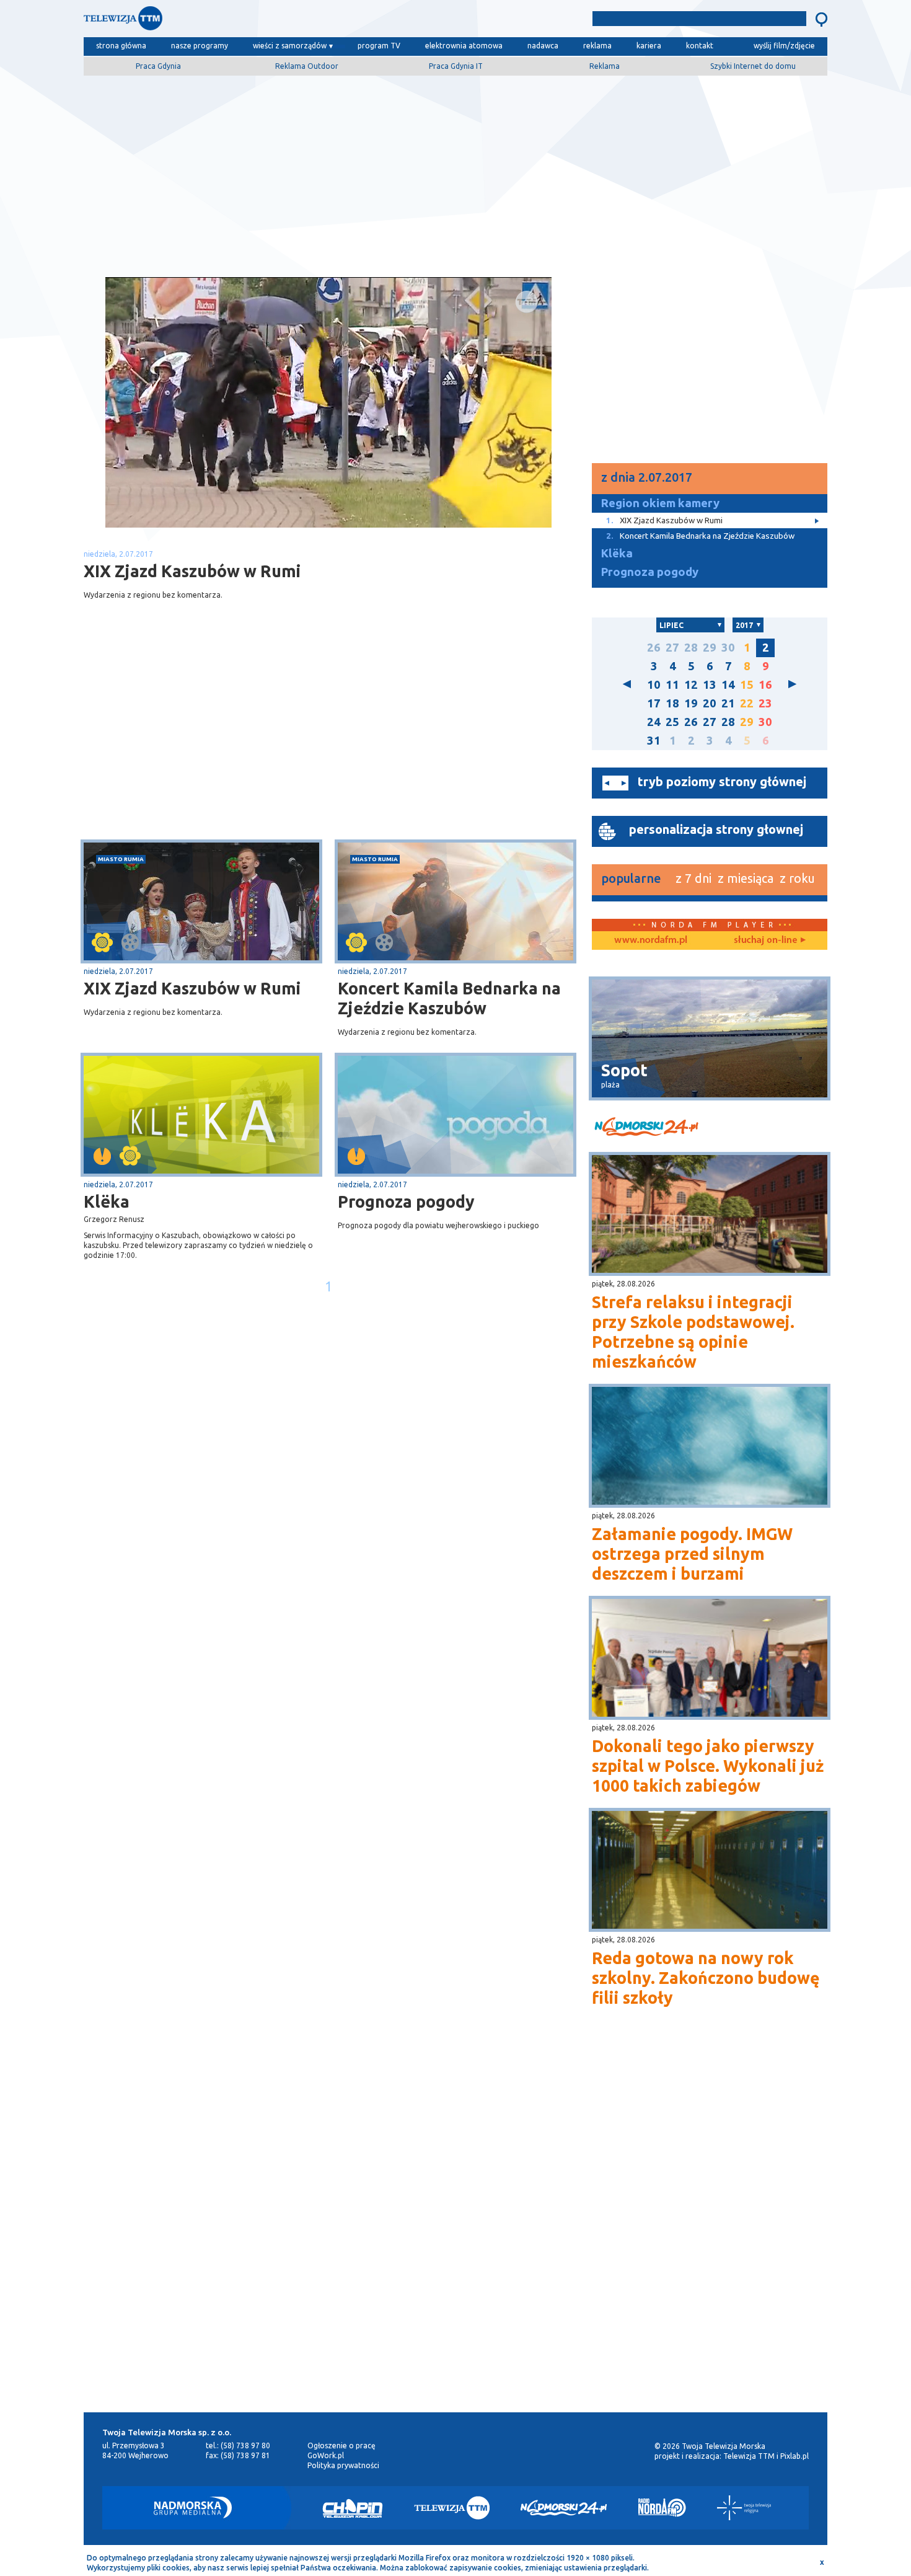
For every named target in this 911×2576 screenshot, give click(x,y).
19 (691, 703)
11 (672, 685)
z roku (797, 878)
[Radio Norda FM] (662, 2508)
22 (747, 703)
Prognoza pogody (406, 1202)
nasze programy (200, 46)
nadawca (543, 46)
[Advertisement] (455, 172)
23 (765, 703)
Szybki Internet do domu (753, 66)
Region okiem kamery (660, 503)
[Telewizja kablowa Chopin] (353, 2508)
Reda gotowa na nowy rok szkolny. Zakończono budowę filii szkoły (706, 1978)
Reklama (605, 66)
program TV (379, 46)
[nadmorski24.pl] (710, 1129)
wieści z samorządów (290, 46)
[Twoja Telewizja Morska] (213, 21)
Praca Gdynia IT (456, 66)
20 (710, 703)
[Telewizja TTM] (452, 2508)
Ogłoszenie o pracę (341, 2445)
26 (654, 648)
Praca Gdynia (158, 66)
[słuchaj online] (768, 941)
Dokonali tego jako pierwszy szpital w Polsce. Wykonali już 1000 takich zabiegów (708, 1766)
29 (710, 648)
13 (710, 685)
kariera (649, 46)
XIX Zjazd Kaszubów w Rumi (192, 988)
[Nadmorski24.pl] (564, 2508)
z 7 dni (693, 878)
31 (654, 741)
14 (728, 685)
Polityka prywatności (343, 2465)
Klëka (107, 1202)
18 (672, 703)
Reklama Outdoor (307, 66)
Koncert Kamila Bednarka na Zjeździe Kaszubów (449, 998)
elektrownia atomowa (464, 46)
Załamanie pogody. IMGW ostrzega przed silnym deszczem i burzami (692, 1554)
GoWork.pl (326, 2455)
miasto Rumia (121, 859)
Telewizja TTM (749, 2456)
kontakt (700, 46)
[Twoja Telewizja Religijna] (744, 2508)
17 (654, 703)
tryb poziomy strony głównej (722, 781)
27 (672, 648)
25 (672, 722)
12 (691, 685)
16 (765, 685)
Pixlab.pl (794, 2456)
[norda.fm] (651, 941)
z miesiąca (746, 878)
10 (654, 685)
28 (691, 648)
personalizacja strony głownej (716, 829)
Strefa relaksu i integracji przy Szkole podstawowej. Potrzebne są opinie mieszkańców (693, 1332)
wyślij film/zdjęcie (784, 46)
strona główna (121, 46)
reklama (597, 46)
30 (728, 648)
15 (747, 685)
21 (728, 703)
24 (654, 722)
